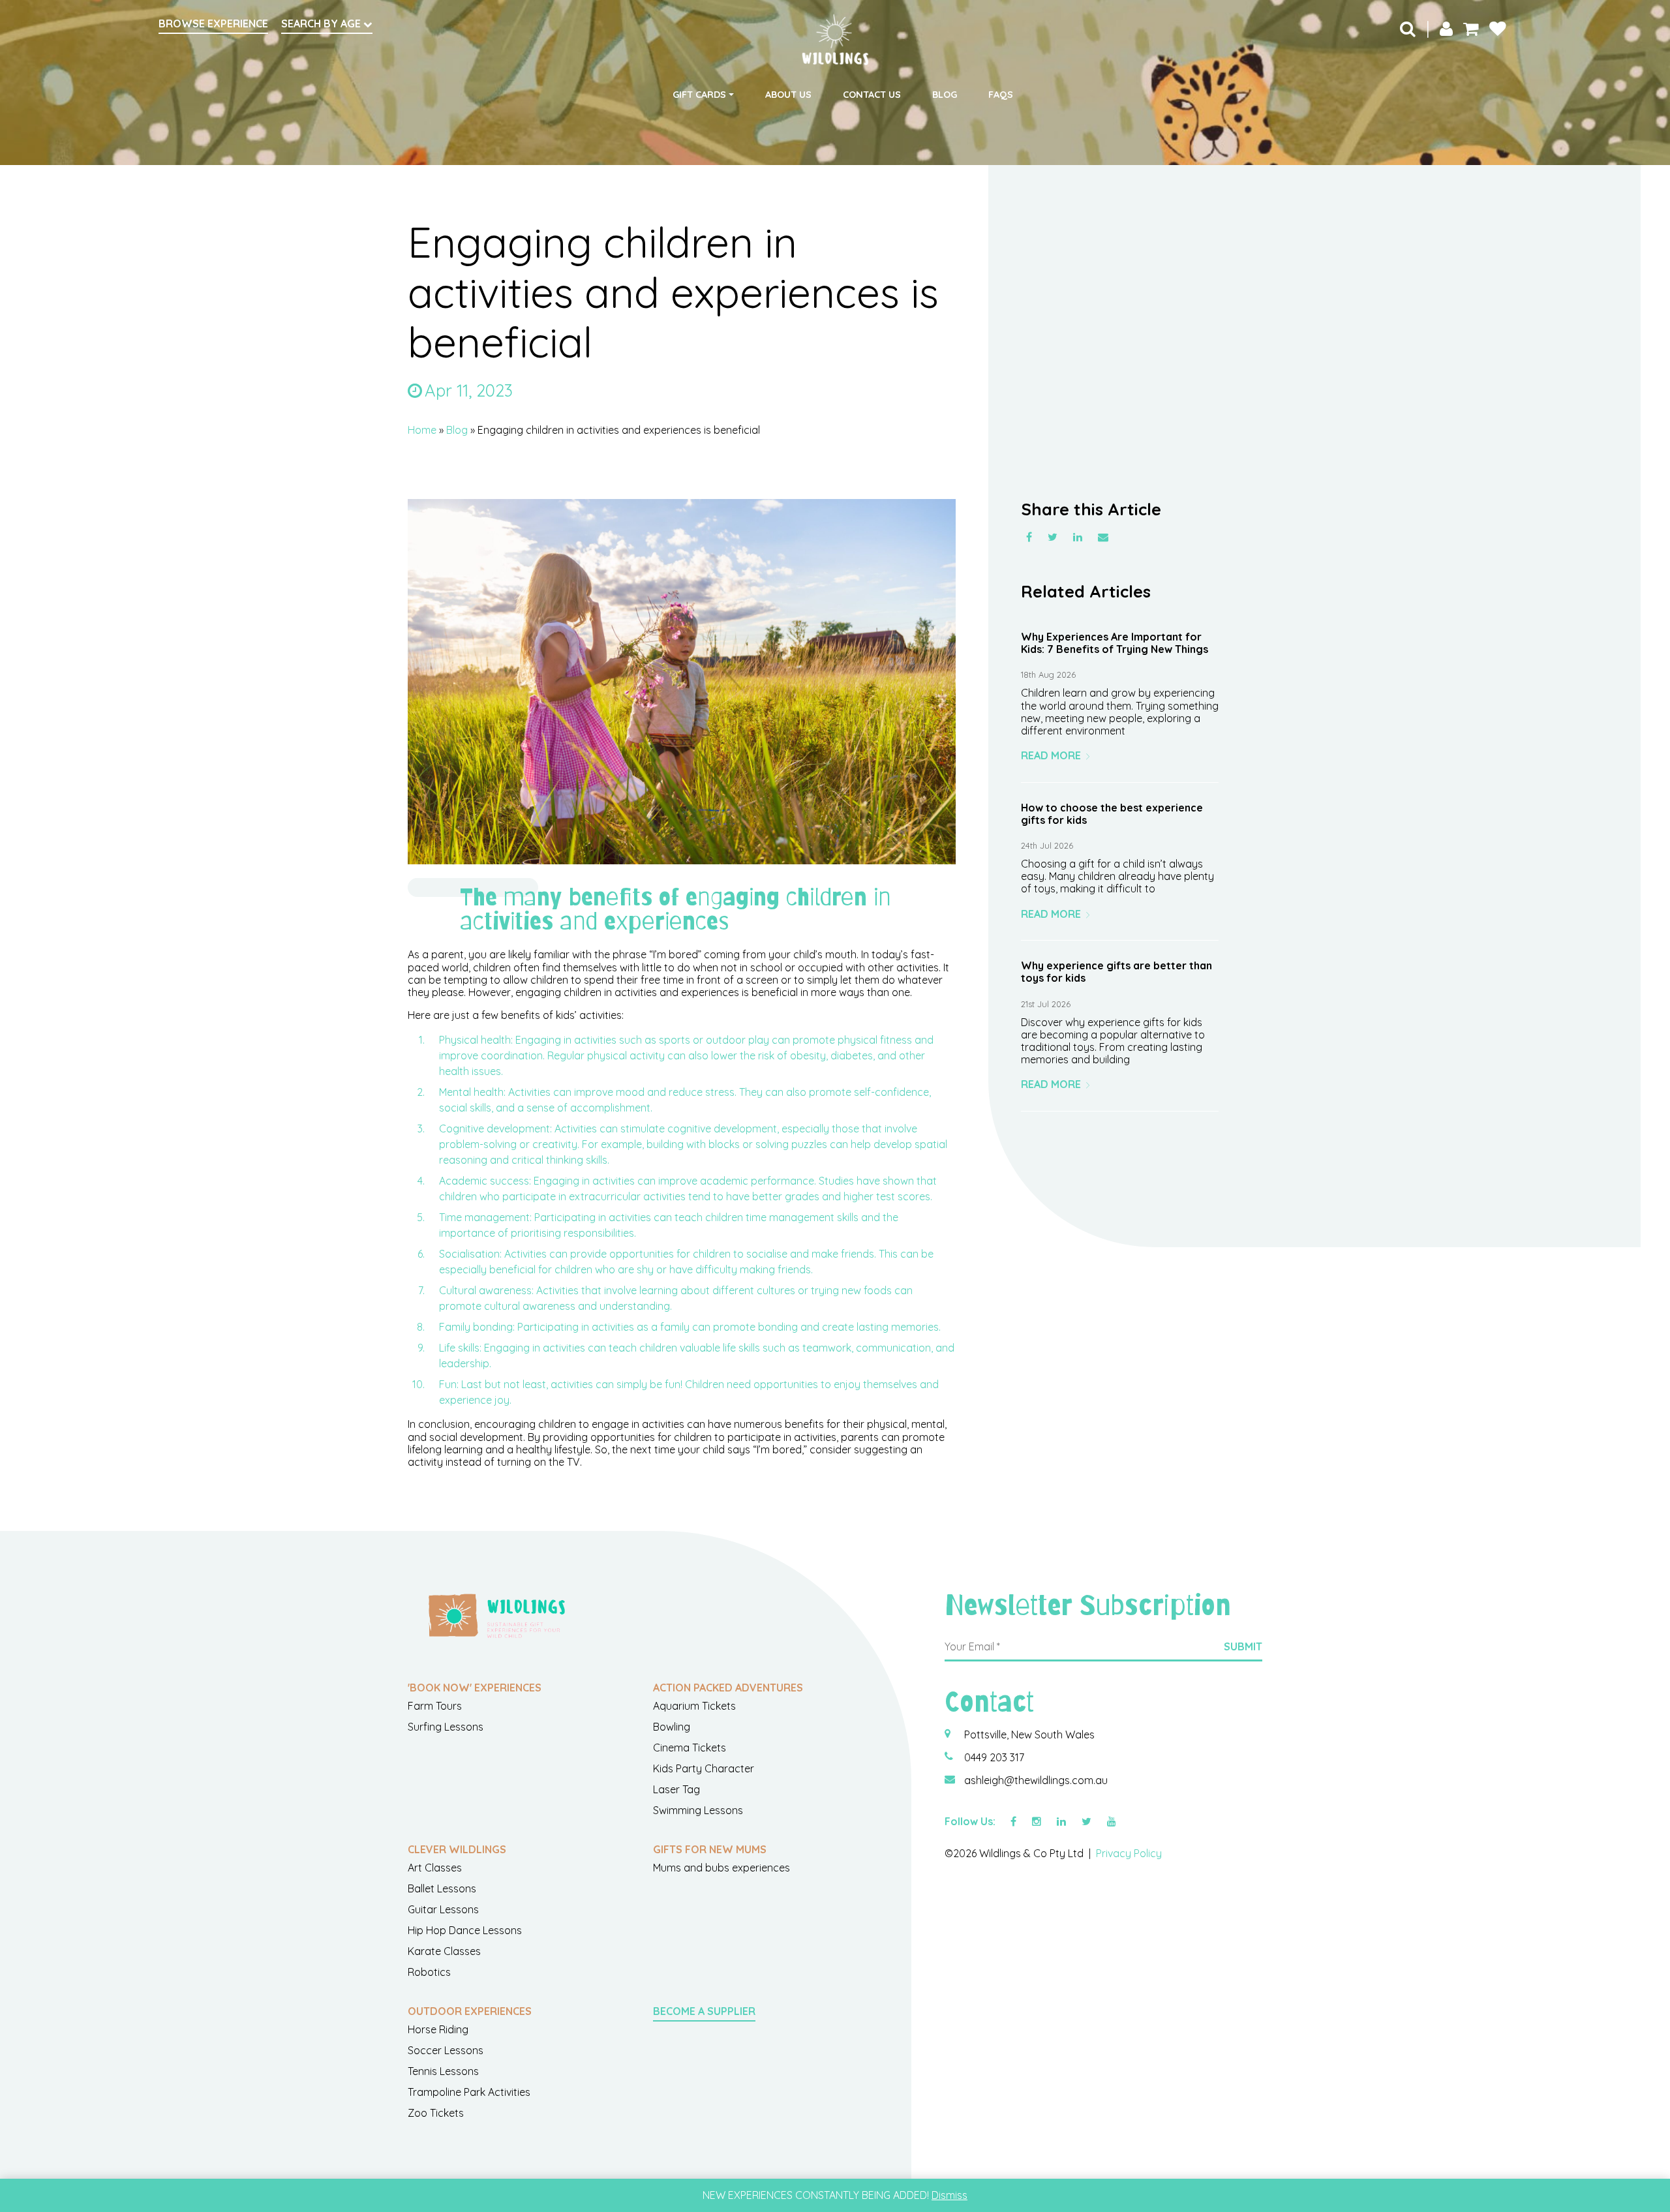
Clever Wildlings (457, 1849)
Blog (945, 95)
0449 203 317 (994, 1757)
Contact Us (872, 95)
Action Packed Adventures (728, 1688)
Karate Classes (444, 1951)
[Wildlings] (835, 40)
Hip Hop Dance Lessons (465, 1930)
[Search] (1408, 28)
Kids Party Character (704, 1768)
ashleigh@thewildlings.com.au (1036, 1780)
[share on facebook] (1029, 537)
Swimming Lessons (698, 1810)
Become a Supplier (704, 2011)
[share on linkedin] (1078, 537)
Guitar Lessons (443, 1909)
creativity (555, 1144)
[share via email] (1103, 537)
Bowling (672, 1727)
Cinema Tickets (690, 1748)
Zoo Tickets (436, 2113)
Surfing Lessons (446, 1727)
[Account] (1446, 28)
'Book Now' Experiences (475, 1688)
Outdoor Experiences (470, 2011)
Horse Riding (438, 2029)
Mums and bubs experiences (721, 1868)
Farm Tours (435, 1706)
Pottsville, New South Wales (1029, 1735)
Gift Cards (699, 95)
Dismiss (949, 2195)
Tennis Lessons (443, 2071)
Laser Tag (676, 1789)
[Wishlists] (1498, 28)
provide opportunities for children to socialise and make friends (722, 1254)
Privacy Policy (1129, 1853)
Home (422, 430)
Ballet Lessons (442, 1888)
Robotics (429, 1972)
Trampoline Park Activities (469, 2092)
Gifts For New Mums (710, 1849)
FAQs (1001, 95)
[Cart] (1471, 28)
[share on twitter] (1053, 537)
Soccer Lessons (446, 2050)
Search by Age (322, 23)
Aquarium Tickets (694, 1706)
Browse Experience (213, 23)
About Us (788, 95)
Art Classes (435, 1868)
